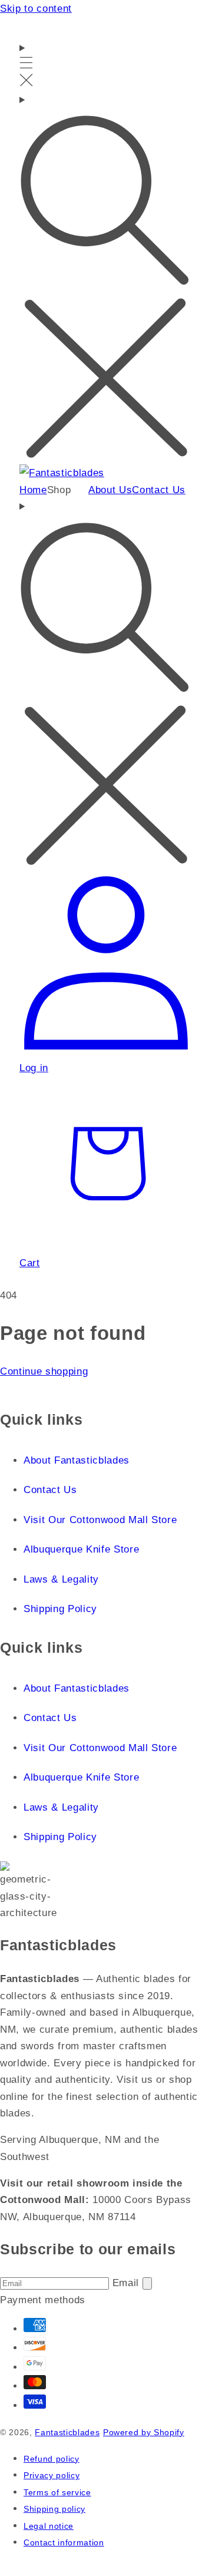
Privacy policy (52, 2476)
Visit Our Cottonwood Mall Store (100, 1520)
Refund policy (52, 2459)
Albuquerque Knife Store (81, 1549)
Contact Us (50, 1490)
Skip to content (36, 8)
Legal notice (49, 2526)
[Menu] (26, 65)
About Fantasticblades (77, 1460)
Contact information (64, 2543)
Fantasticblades (67, 2433)
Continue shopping (44, 1371)
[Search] (106, 278)
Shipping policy (54, 2509)
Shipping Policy (60, 1609)
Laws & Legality (61, 1579)
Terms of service (57, 2493)
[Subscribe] (147, 2283)
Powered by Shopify (144, 2433)
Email (127, 2283)
